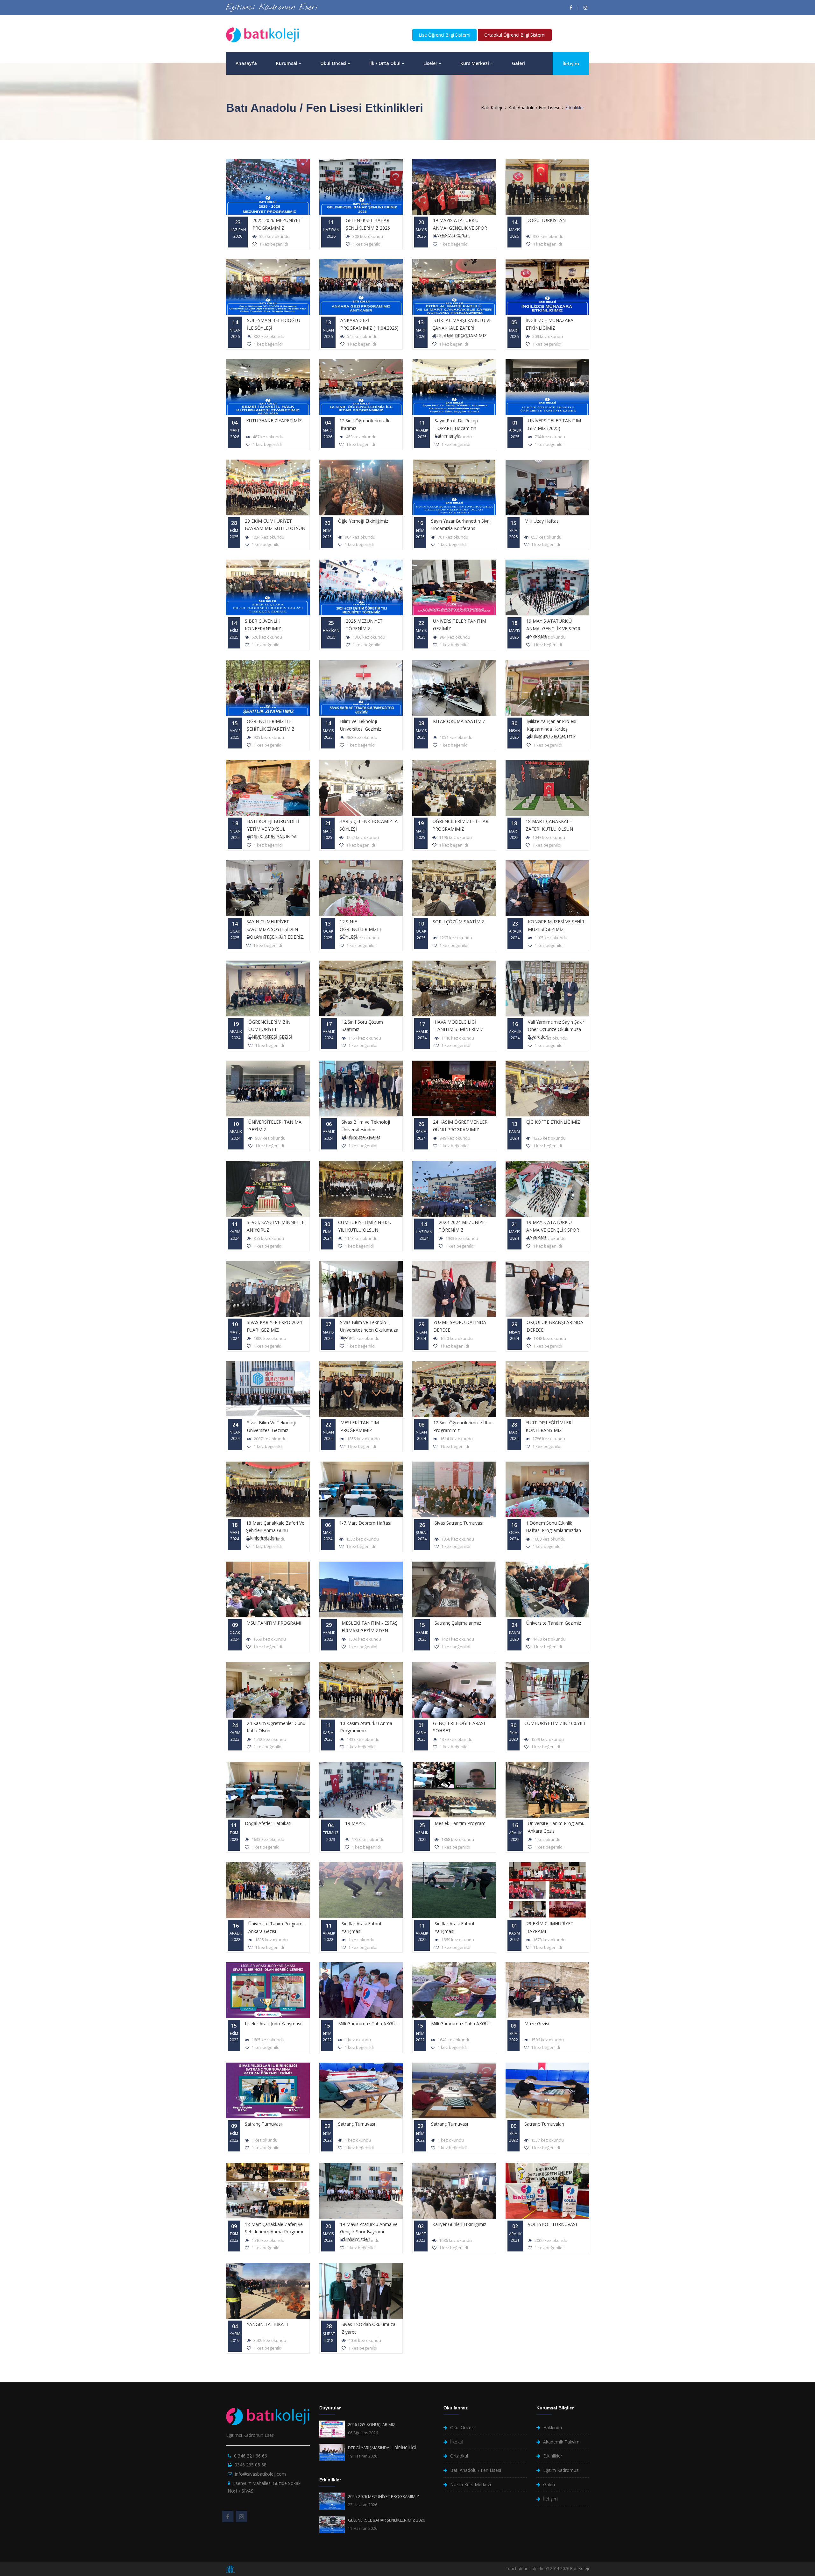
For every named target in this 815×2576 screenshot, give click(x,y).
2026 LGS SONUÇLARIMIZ (372, 2424)
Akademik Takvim (561, 2442)
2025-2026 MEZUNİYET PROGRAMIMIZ (383, 2496)
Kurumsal (287, 63)
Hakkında (553, 2427)
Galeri (518, 63)
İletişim (571, 64)
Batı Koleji (492, 107)
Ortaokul (459, 2456)
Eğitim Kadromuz (561, 2470)
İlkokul (457, 2442)
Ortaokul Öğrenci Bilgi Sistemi (515, 35)
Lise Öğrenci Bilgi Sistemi (444, 35)
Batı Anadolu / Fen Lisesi (534, 107)
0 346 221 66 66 (251, 2456)
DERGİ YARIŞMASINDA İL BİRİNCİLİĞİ (382, 2448)
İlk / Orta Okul (385, 63)
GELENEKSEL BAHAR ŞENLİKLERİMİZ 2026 (386, 2520)
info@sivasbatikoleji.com (260, 2474)
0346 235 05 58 (251, 2465)
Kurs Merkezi (475, 63)
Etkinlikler (553, 2456)
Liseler (430, 63)
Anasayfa (246, 63)
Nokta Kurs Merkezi (471, 2484)
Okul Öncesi (333, 63)
